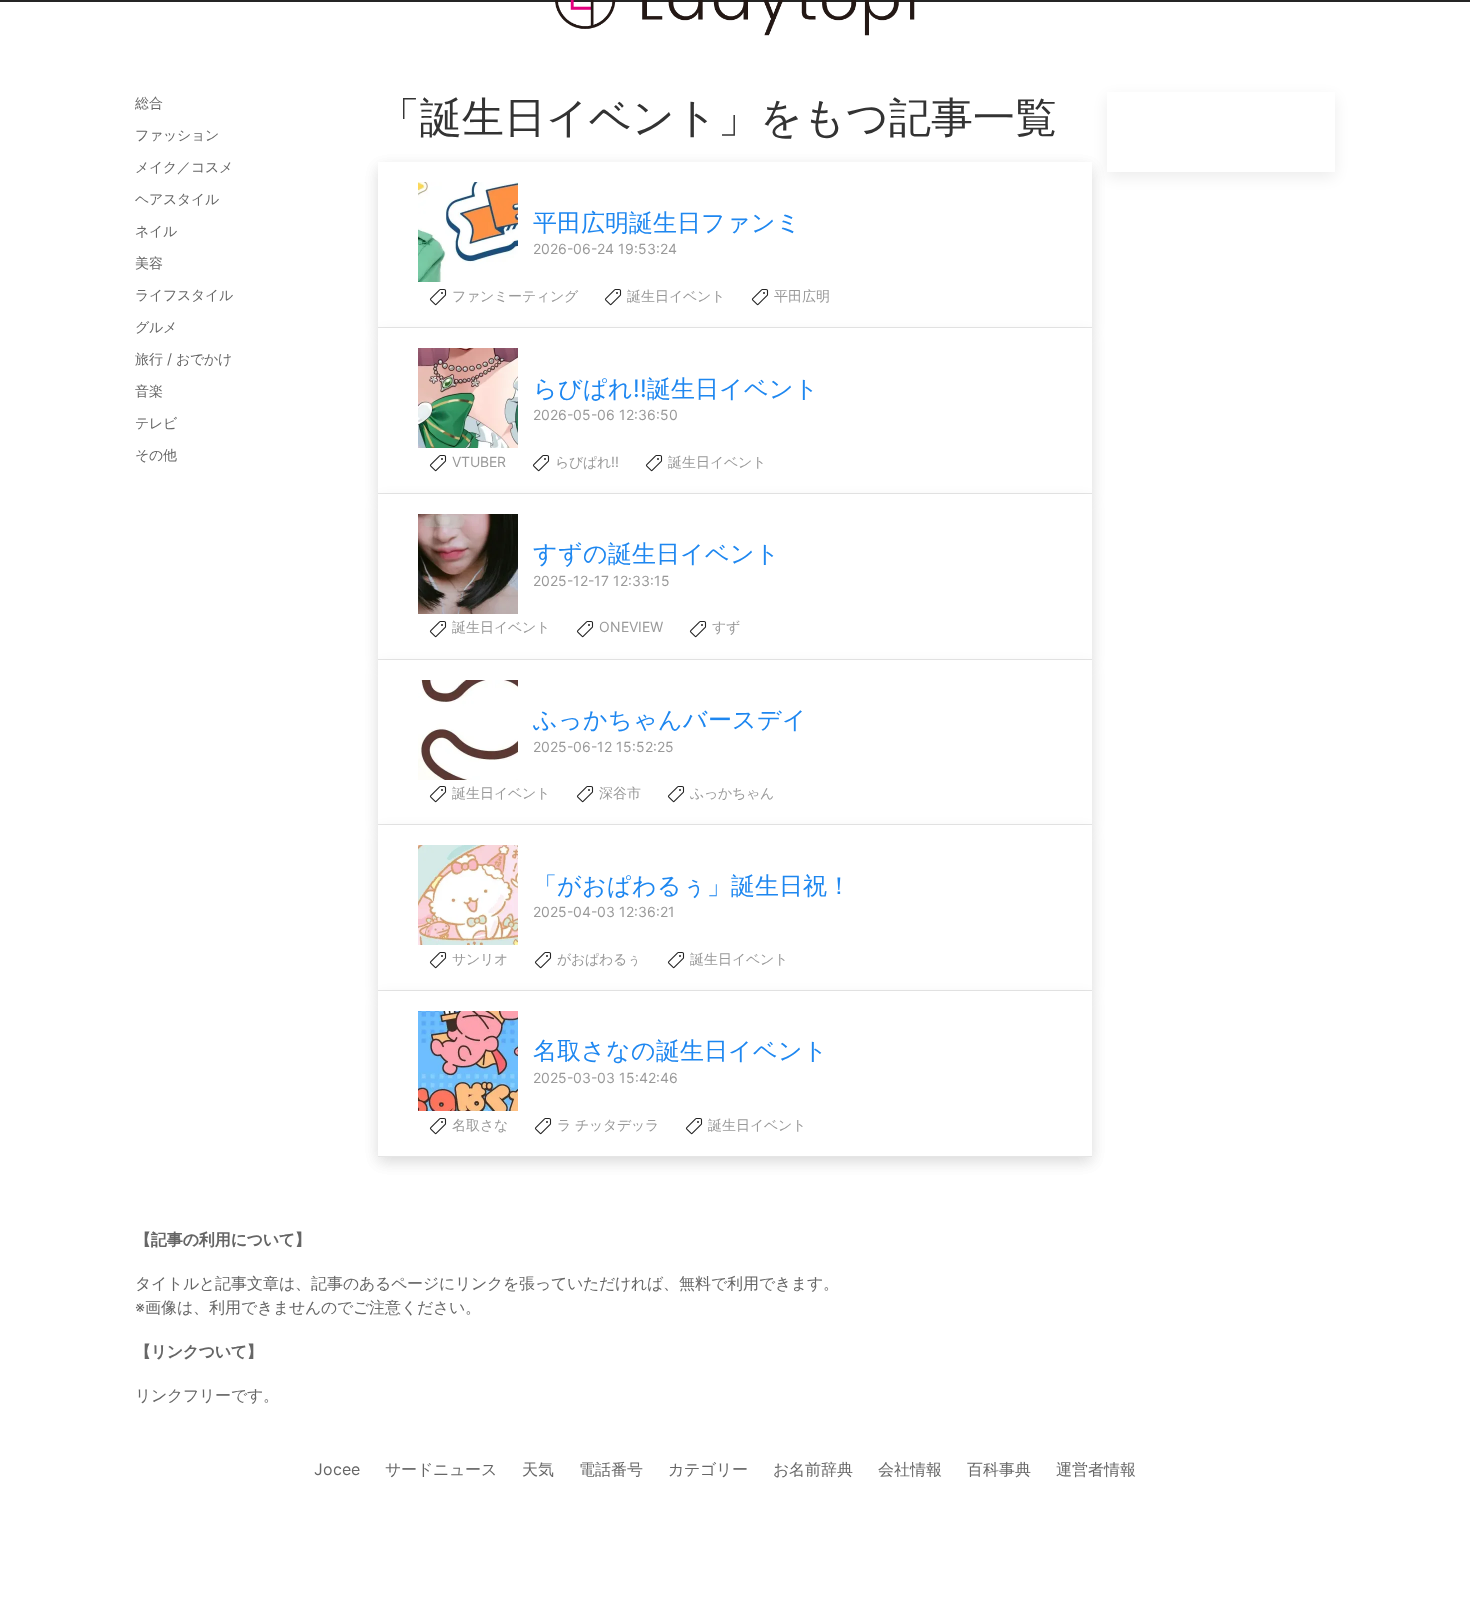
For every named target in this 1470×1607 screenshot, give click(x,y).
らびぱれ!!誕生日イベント (676, 388)
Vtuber (477, 461)
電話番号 (611, 1469)
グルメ (156, 326)
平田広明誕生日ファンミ (667, 222)
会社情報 (910, 1469)
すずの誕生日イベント (656, 553)
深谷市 (618, 792)
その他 (156, 454)
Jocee (337, 1469)
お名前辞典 (813, 1469)
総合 (149, 102)
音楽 (149, 390)
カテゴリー (708, 1469)
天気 (538, 1469)
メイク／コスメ (184, 166)
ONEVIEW (629, 626)
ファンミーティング (513, 295)
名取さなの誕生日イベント (680, 1050)
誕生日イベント (674, 295)
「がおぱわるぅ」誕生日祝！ (692, 885)
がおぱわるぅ (597, 958)
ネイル (156, 230)
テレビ (156, 422)
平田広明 (800, 295)
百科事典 (999, 1469)
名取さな (478, 1124)
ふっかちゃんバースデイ (670, 719)
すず (724, 626)
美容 (149, 262)
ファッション (177, 134)
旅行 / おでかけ (183, 358)
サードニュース (441, 1469)
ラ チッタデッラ (606, 1124)
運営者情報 (1096, 1469)
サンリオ (478, 958)
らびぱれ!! (585, 461)
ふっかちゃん (730, 792)
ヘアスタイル (177, 198)
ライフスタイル (184, 294)
